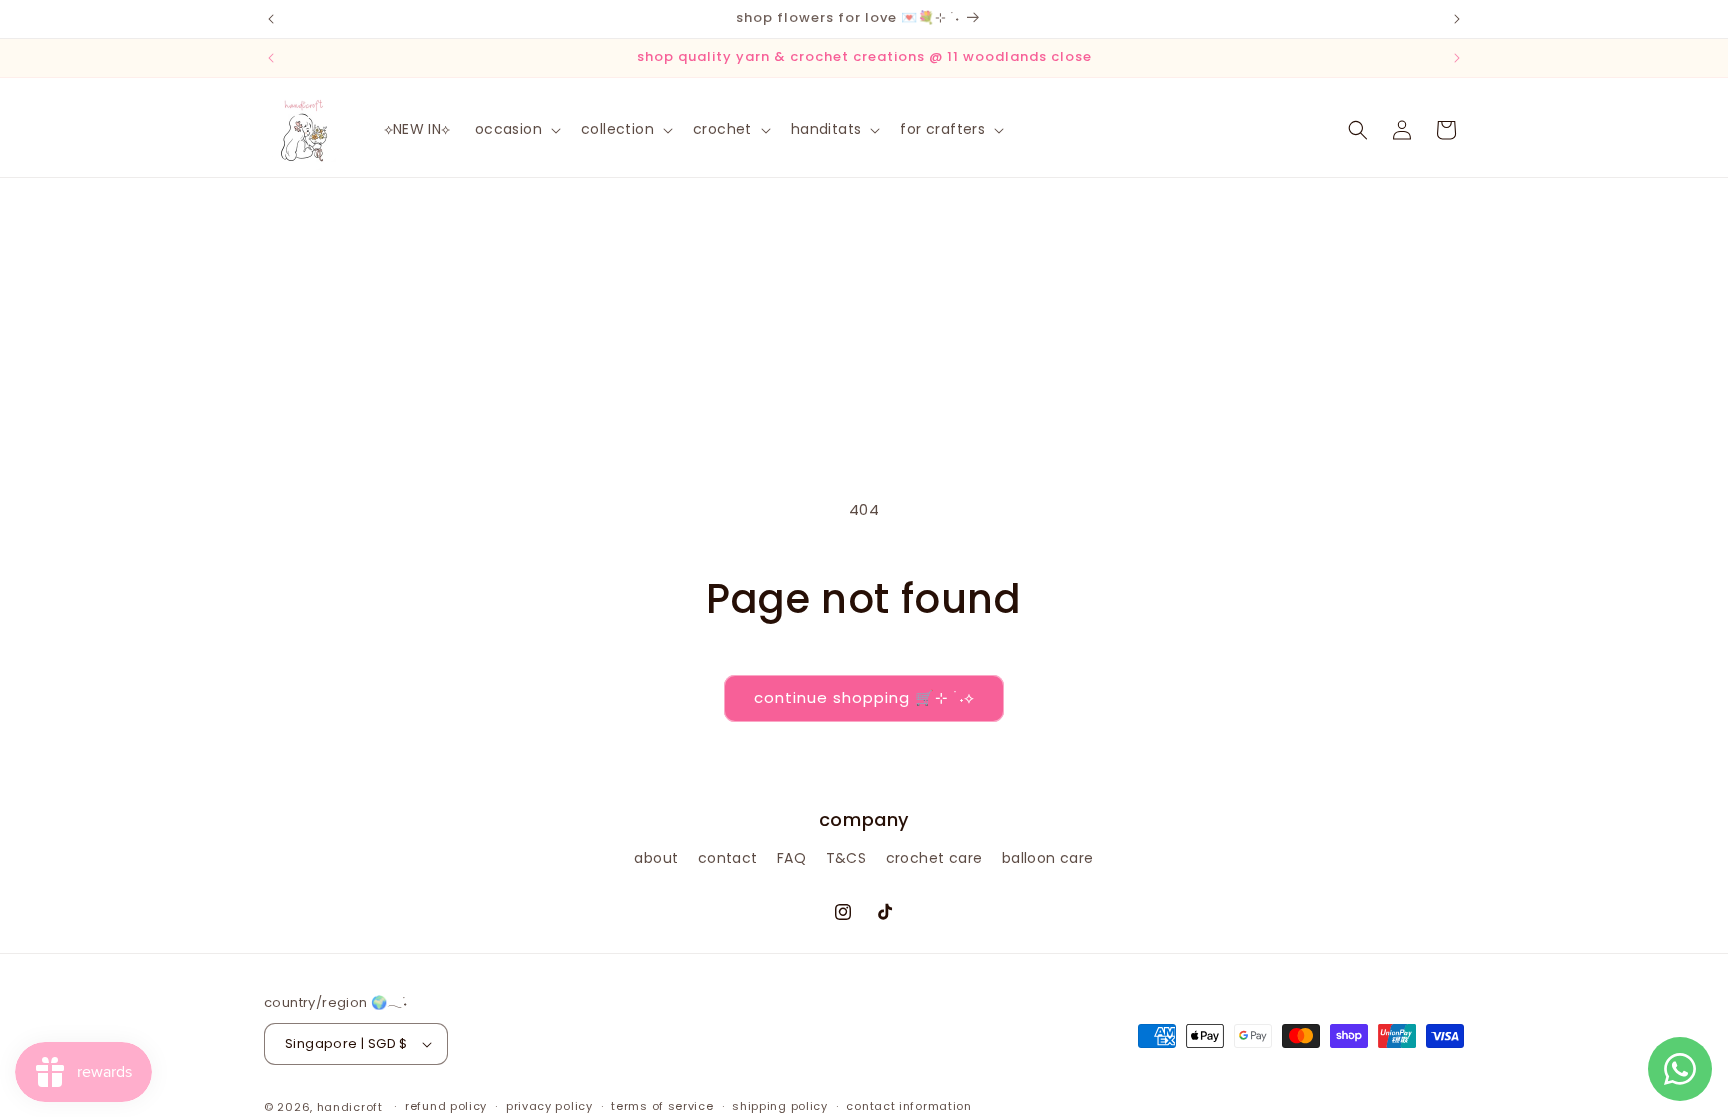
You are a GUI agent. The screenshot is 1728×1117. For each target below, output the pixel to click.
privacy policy (549, 1106)
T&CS (846, 858)
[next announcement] (1457, 19)
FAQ (791, 858)
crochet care (934, 858)
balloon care (1048, 858)
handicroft (350, 1107)
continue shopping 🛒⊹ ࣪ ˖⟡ (864, 697)
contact (728, 858)
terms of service (662, 1106)
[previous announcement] (271, 19)
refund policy (446, 1106)
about (656, 858)
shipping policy (780, 1106)
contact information (908, 1106)
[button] (516, 129)
